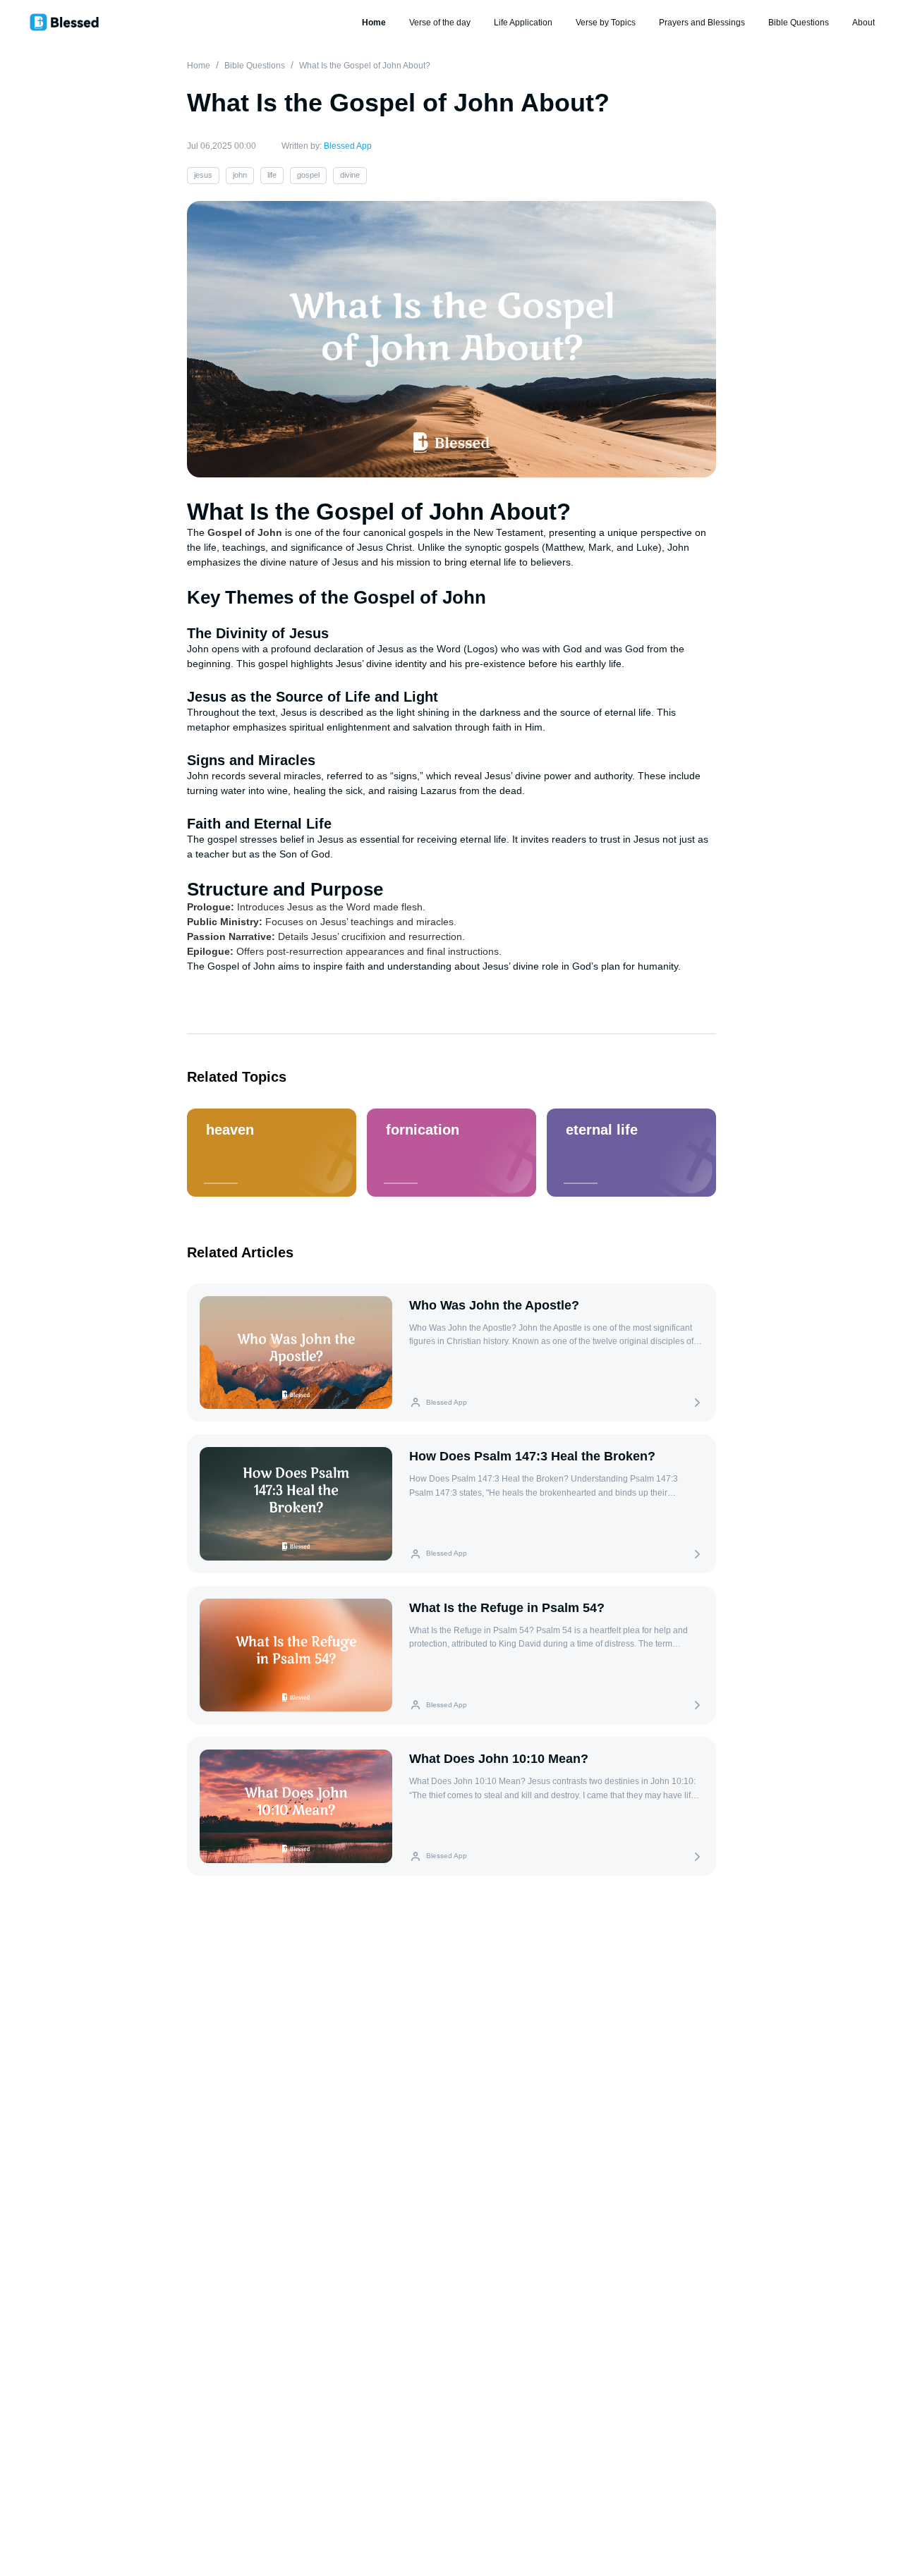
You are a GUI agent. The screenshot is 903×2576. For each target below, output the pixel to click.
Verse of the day (440, 23)
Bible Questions (799, 23)
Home (374, 23)
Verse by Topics (606, 23)
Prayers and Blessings (702, 23)
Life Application (523, 23)
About (863, 23)
